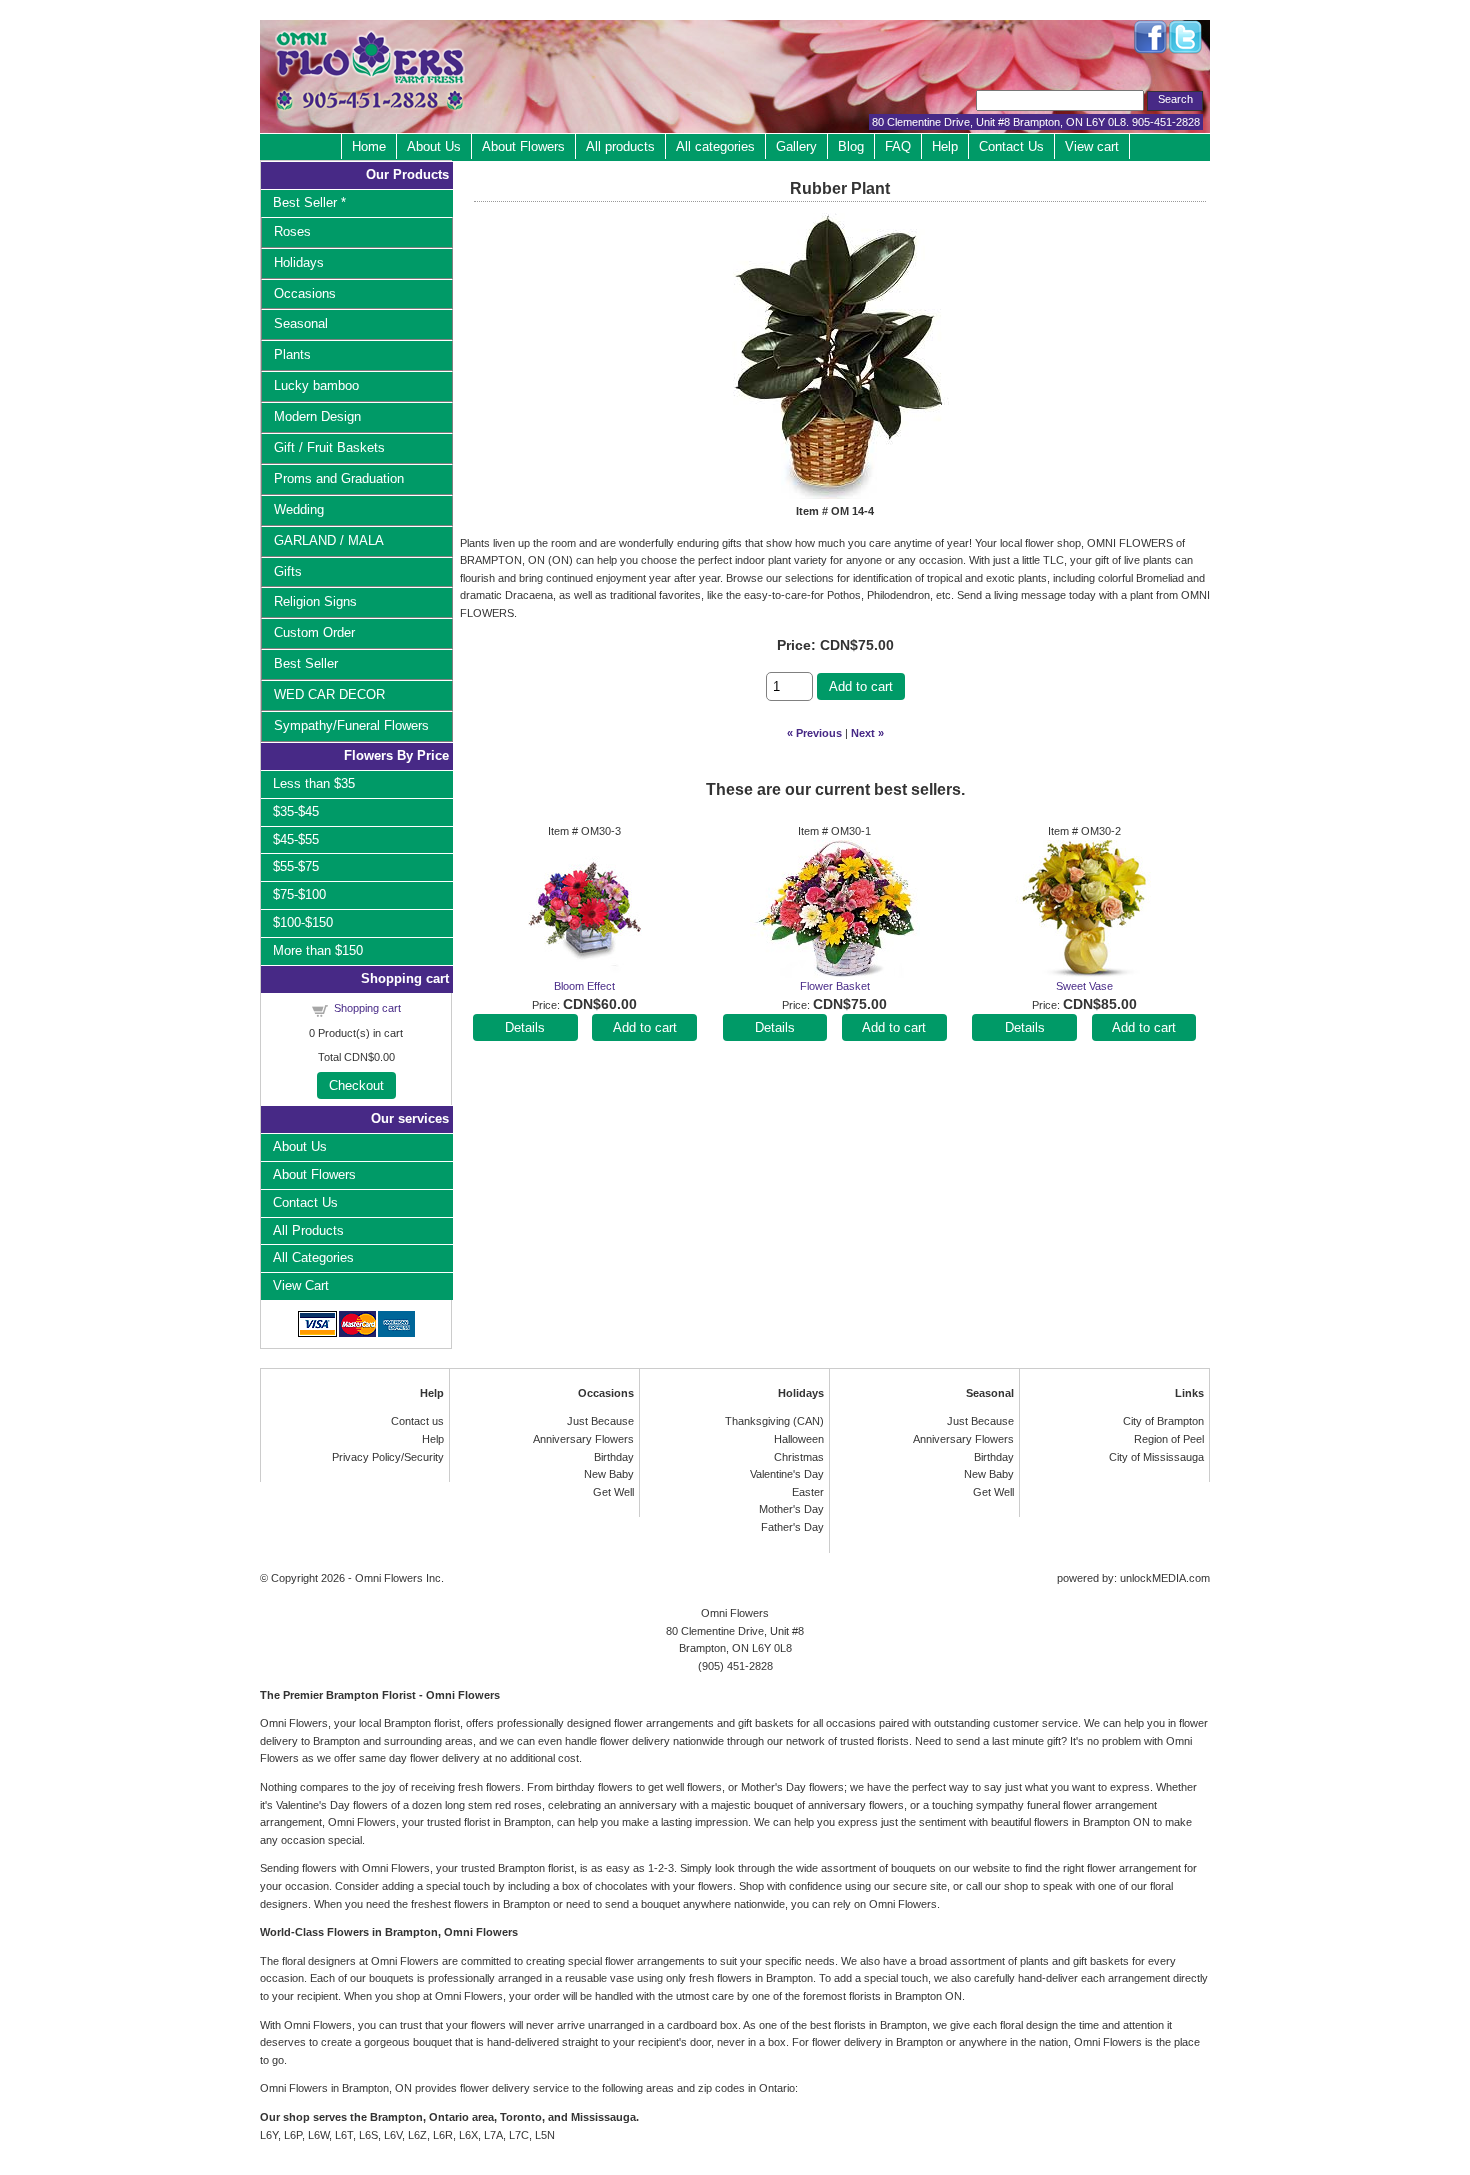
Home (369, 146)
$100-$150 (303, 922)
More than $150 (318, 950)
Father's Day (792, 1527)
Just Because (600, 1421)
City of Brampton (1163, 1421)
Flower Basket (835, 986)
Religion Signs (315, 601)
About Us (434, 146)
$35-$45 (296, 811)
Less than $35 (314, 783)
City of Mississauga (1156, 1457)
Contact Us (1011, 146)
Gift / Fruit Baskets (329, 447)
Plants (292, 354)
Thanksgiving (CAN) (774, 1421)
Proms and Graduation (339, 478)
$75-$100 (299, 894)
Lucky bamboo (316, 385)
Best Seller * (309, 202)
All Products (308, 1230)
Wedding (299, 509)
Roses (292, 231)
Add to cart (861, 686)
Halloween (799, 1439)
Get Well (613, 1492)
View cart (1092, 146)
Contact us (417, 1421)
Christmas (799, 1457)
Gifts (288, 571)
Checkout (356, 1085)
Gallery (796, 146)
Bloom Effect (584, 986)
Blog (851, 146)
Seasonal (301, 323)
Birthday (614, 1457)
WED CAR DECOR (329, 694)
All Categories (313, 1257)
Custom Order (314, 632)
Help (945, 146)
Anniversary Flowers (583, 1439)
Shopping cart (367, 1008)
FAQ (898, 146)
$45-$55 (296, 839)
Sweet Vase (1084, 986)
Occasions (305, 293)
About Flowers (523, 146)
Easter (808, 1492)
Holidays (299, 262)
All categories (715, 146)
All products (620, 146)
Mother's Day (791, 1509)
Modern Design (317, 416)
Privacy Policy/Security (388, 1457)
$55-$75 (296, 866)
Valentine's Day (787, 1474)
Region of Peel (1169, 1439)
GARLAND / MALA (329, 540)
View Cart (301, 1285)
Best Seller (306, 663)
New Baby (609, 1474)
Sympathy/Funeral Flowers (351, 725)
